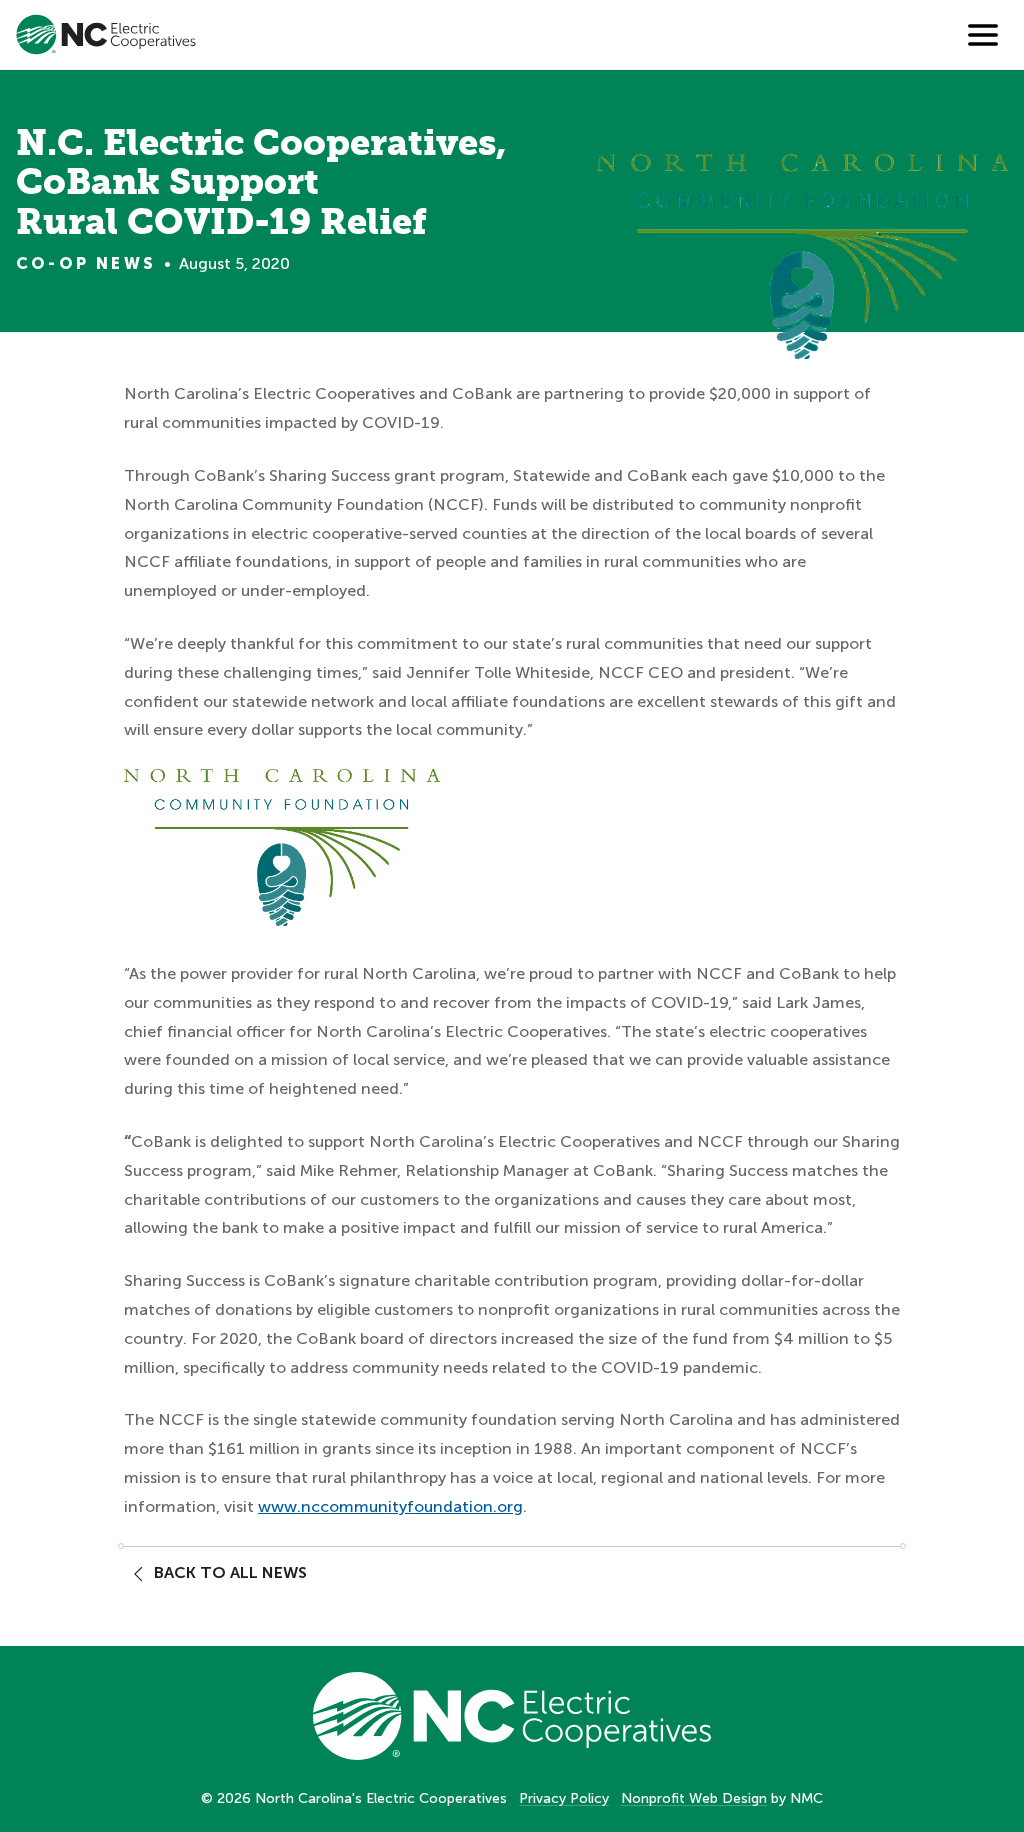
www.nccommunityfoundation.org (390, 1506)
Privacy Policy (564, 1798)
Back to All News (230, 1572)
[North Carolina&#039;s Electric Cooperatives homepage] (106, 34)
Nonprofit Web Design (694, 1798)
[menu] (983, 35)
